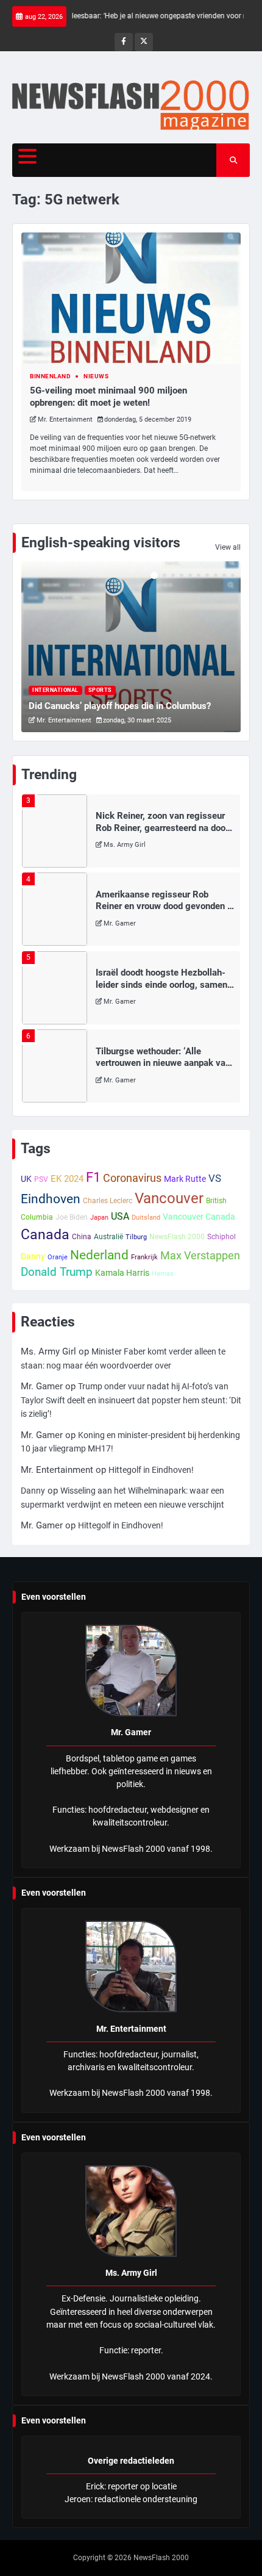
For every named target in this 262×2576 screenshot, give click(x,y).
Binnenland (50, 376)
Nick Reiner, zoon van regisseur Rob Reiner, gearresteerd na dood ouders (163, 828)
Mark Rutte (185, 1179)
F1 (93, 1177)
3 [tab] (173, 575)
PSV (41, 1179)
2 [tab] (165, 575)
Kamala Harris (122, 1273)
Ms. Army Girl (125, 845)
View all (228, 547)
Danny (33, 1256)
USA (120, 1216)
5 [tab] (190, 575)
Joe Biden (72, 1217)
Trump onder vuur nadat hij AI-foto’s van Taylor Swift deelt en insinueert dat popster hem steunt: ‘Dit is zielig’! (131, 1400)
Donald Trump (57, 1272)
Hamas (163, 1274)
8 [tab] (216, 575)
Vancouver (169, 1198)
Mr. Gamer (120, 923)
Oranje (58, 1257)
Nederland (99, 1255)
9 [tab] (224, 575)
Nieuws (96, 376)
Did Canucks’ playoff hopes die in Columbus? (120, 706)
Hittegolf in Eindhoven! (151, 1470)
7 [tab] (207, 575)
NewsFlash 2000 (177, 1237)
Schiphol (221, 1237)
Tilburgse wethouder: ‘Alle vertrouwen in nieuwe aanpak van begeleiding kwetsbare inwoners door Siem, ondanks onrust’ (163, 1069)
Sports (100, 690)
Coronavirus (132, 1178)
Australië (108, 1237)
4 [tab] (182, 575)
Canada (45, 1234)
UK (26, 1179)
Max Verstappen (200, 1255)
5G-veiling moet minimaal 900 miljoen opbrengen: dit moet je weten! (108, 397)
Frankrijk (144, 1257)
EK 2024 (67, 1179)
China (82, 1237)
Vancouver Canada (199, 1217)
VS (215, 1178)
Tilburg (136, 1237)
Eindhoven (51, 1199)
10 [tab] (233, 575)
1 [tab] (154, 575)
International (55, 690)
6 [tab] (199, 575)
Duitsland (146, 1218)
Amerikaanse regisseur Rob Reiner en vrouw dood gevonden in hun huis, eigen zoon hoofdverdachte (165, 912)
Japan (99, 1218)
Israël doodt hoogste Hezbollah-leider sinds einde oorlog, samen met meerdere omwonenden (161, 984)
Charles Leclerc (108, 1201)
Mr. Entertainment (65, 419)
